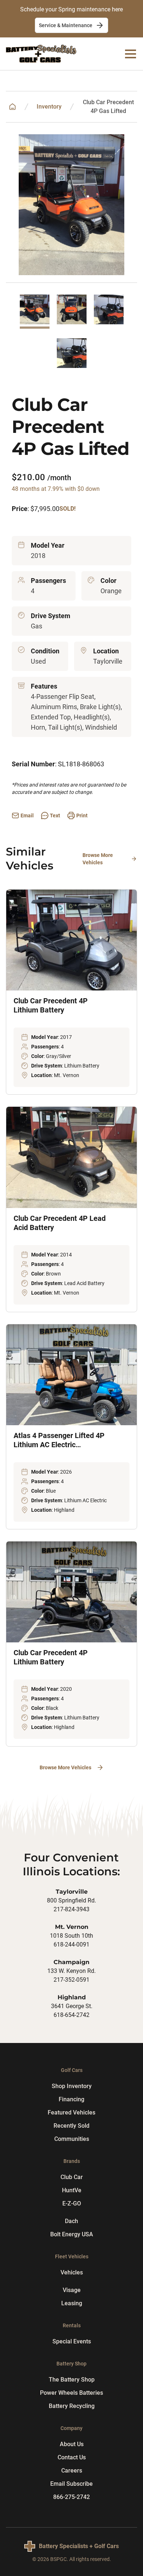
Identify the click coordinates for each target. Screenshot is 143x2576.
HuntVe (72, 2190)
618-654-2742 (71, 2015)
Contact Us (72, 2457)
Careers (72, 2471)
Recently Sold (71, 2126)
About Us (72, 2444)
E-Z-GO (72, 2203)
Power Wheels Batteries (71, 2393)
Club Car (72, 2177)
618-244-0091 (71, 1944)
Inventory (49, 107)
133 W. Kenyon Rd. (71, 1971)
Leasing (72, 2303)
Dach (71, 2221)
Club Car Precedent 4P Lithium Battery (51, 1005)
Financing (71, 2099)
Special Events (72, 2341)
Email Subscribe (71, 2484)
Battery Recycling (72, 2406)
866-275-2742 (71, 2497)
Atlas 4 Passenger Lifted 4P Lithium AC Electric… (59, 1440)
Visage (72, 2290)
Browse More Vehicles (98, 859)
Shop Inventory (72, 2086)
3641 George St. (72, 2006)
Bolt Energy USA (72, 2234)
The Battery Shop (72, 2380)
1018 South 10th (71, 1936)
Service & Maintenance (66, 25)
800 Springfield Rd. (71, 1900)
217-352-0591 (71, 1980)
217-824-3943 (71, 1909)
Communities (72, 2139)
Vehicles (72, 2272)
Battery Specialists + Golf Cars (79, 2546)
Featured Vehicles (71, 2112)
